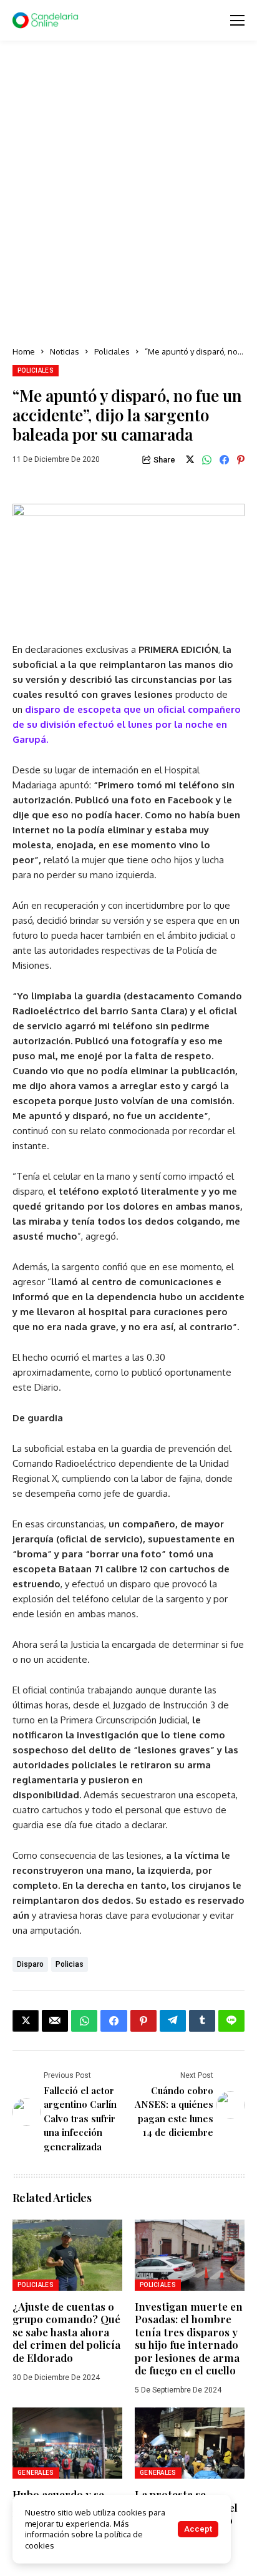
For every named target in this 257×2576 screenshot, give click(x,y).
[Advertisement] (128, 194)
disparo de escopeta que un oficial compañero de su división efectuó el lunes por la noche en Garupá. (127, 724)
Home (24, 351)
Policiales (112, 351)
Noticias (65, 351)
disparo (30, 1964)
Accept (198, 2529)
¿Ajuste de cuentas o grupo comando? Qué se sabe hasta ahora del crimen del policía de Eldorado (66, 2332)
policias (70, 1964)
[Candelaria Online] (47, 21)
